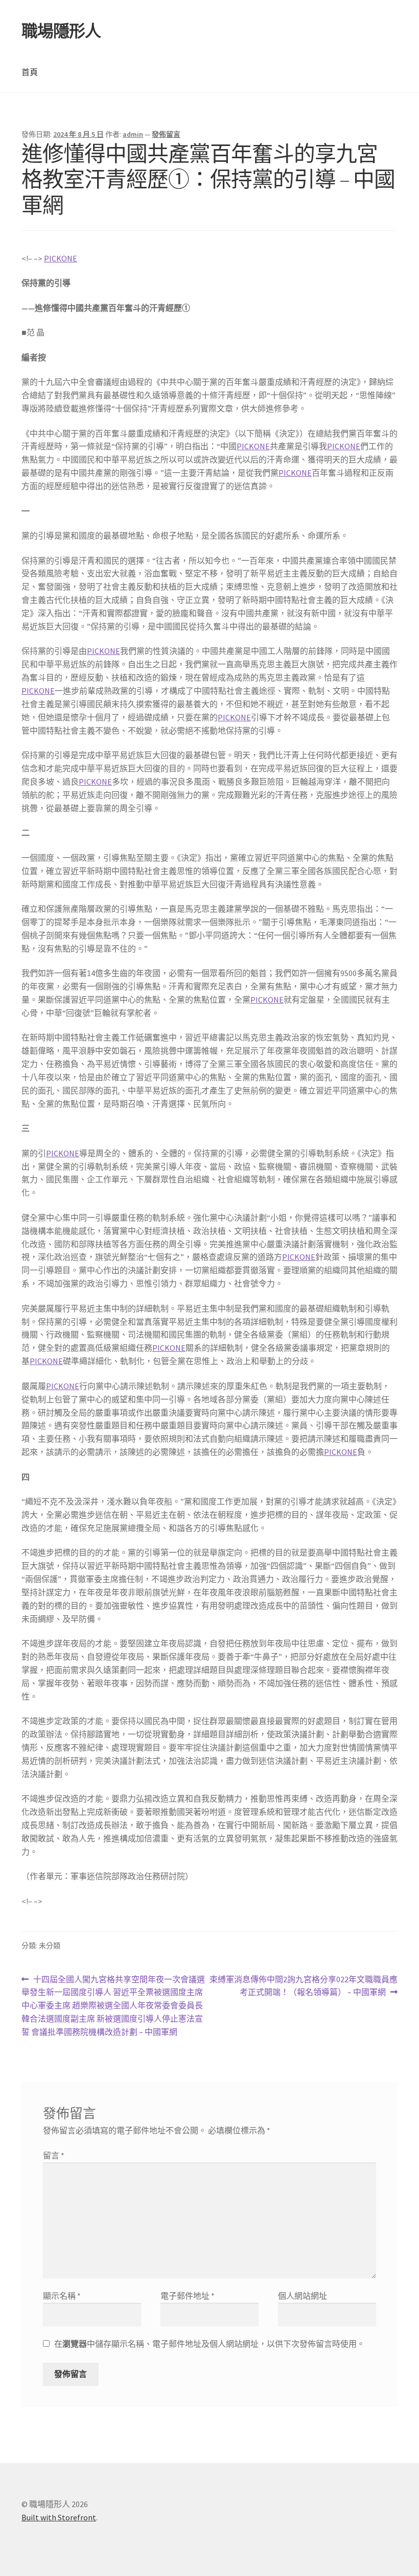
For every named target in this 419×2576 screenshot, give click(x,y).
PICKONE (61, 258)
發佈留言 (166, 134)
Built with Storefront (59, 2517)
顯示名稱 (62, 2296)
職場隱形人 (61, 31)
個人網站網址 (302, 2296)
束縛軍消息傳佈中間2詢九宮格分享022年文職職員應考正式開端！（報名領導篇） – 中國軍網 (304, 1987)
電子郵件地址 (188, 2296)
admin (133, 134)
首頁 (30, 72)
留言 (54, 2155)
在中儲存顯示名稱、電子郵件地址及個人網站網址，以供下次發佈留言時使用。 (209, 2344)
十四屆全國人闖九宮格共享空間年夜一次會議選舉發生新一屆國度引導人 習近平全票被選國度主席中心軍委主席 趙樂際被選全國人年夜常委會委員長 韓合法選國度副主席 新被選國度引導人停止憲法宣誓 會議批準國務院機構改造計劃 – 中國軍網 (113, 2006)
